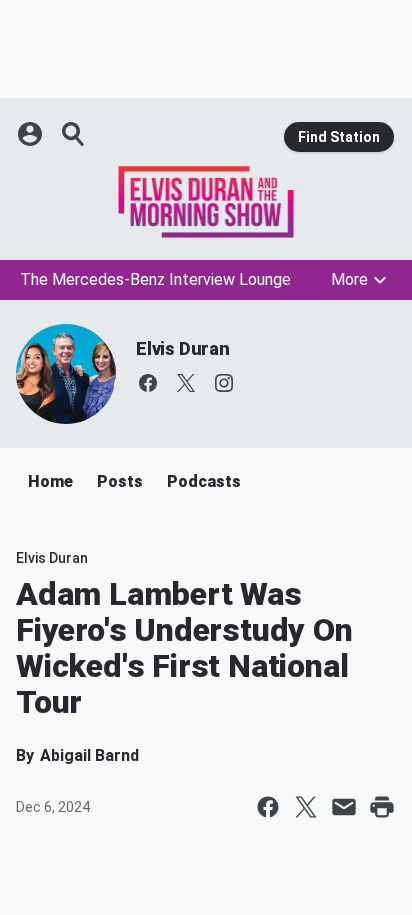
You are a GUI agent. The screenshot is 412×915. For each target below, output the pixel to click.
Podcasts (204, 481)
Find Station (339, 137)
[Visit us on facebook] (148, 383)
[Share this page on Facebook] (268, 807)
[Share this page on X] (306, 807)
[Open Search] (74, 134)
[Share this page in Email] (344, 807)
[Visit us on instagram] (224, 383)
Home (50, 481)
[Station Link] (206, 202)
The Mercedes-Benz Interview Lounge (155, 279)
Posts (120, 481)
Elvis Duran (183, 348)
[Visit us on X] (186, 383)
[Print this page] (382, 807)
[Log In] (32, 134)
